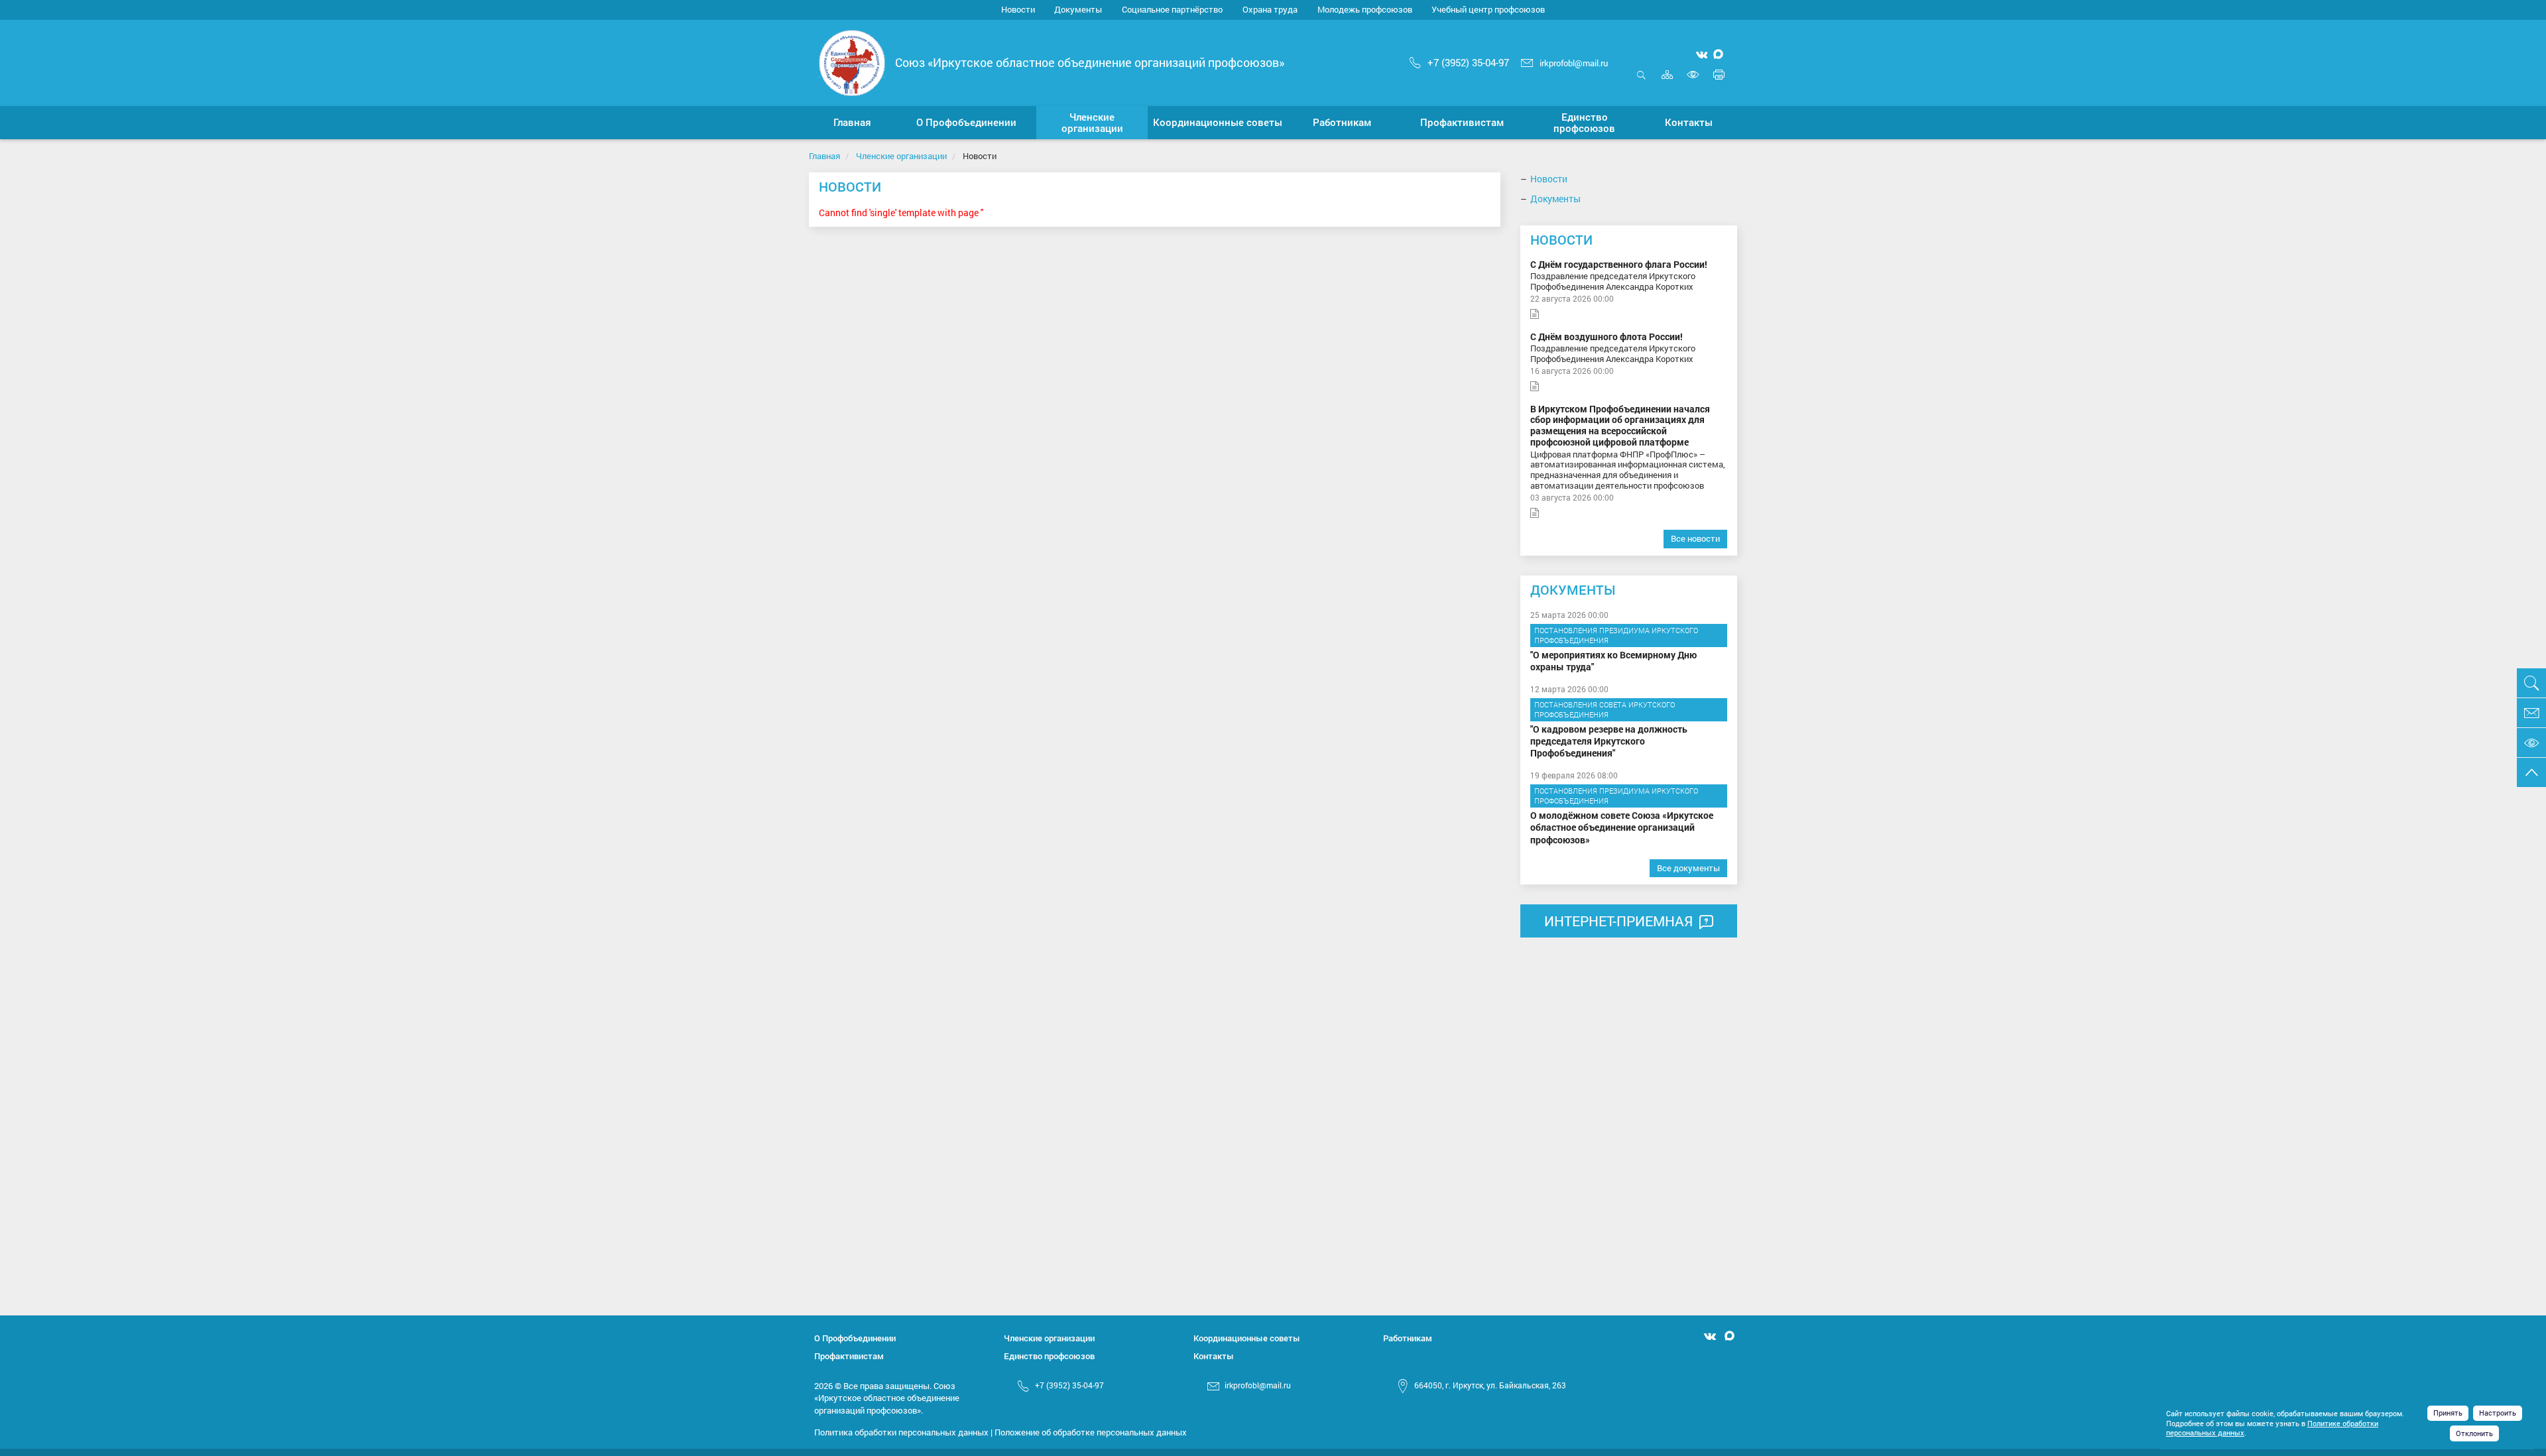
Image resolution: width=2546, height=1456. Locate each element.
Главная (824, 156)
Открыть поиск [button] (1641, 82)
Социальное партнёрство (1172, 9)
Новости (1018, 9)
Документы (1078, 9)
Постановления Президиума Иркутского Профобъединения (1616, 636)
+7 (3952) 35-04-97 (1468, 62)
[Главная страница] (852, 61)
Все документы (1688, 868)
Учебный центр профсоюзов (1488, 9)
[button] (967, 123)
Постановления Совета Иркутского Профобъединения (1605, 710)
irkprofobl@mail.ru (1574, 63)
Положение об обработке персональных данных (1091, 1432)
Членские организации (901, 156)
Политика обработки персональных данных (901, 1432)
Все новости (1695, 538)
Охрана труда (1270, 9)
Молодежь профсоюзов (1365, 9)
